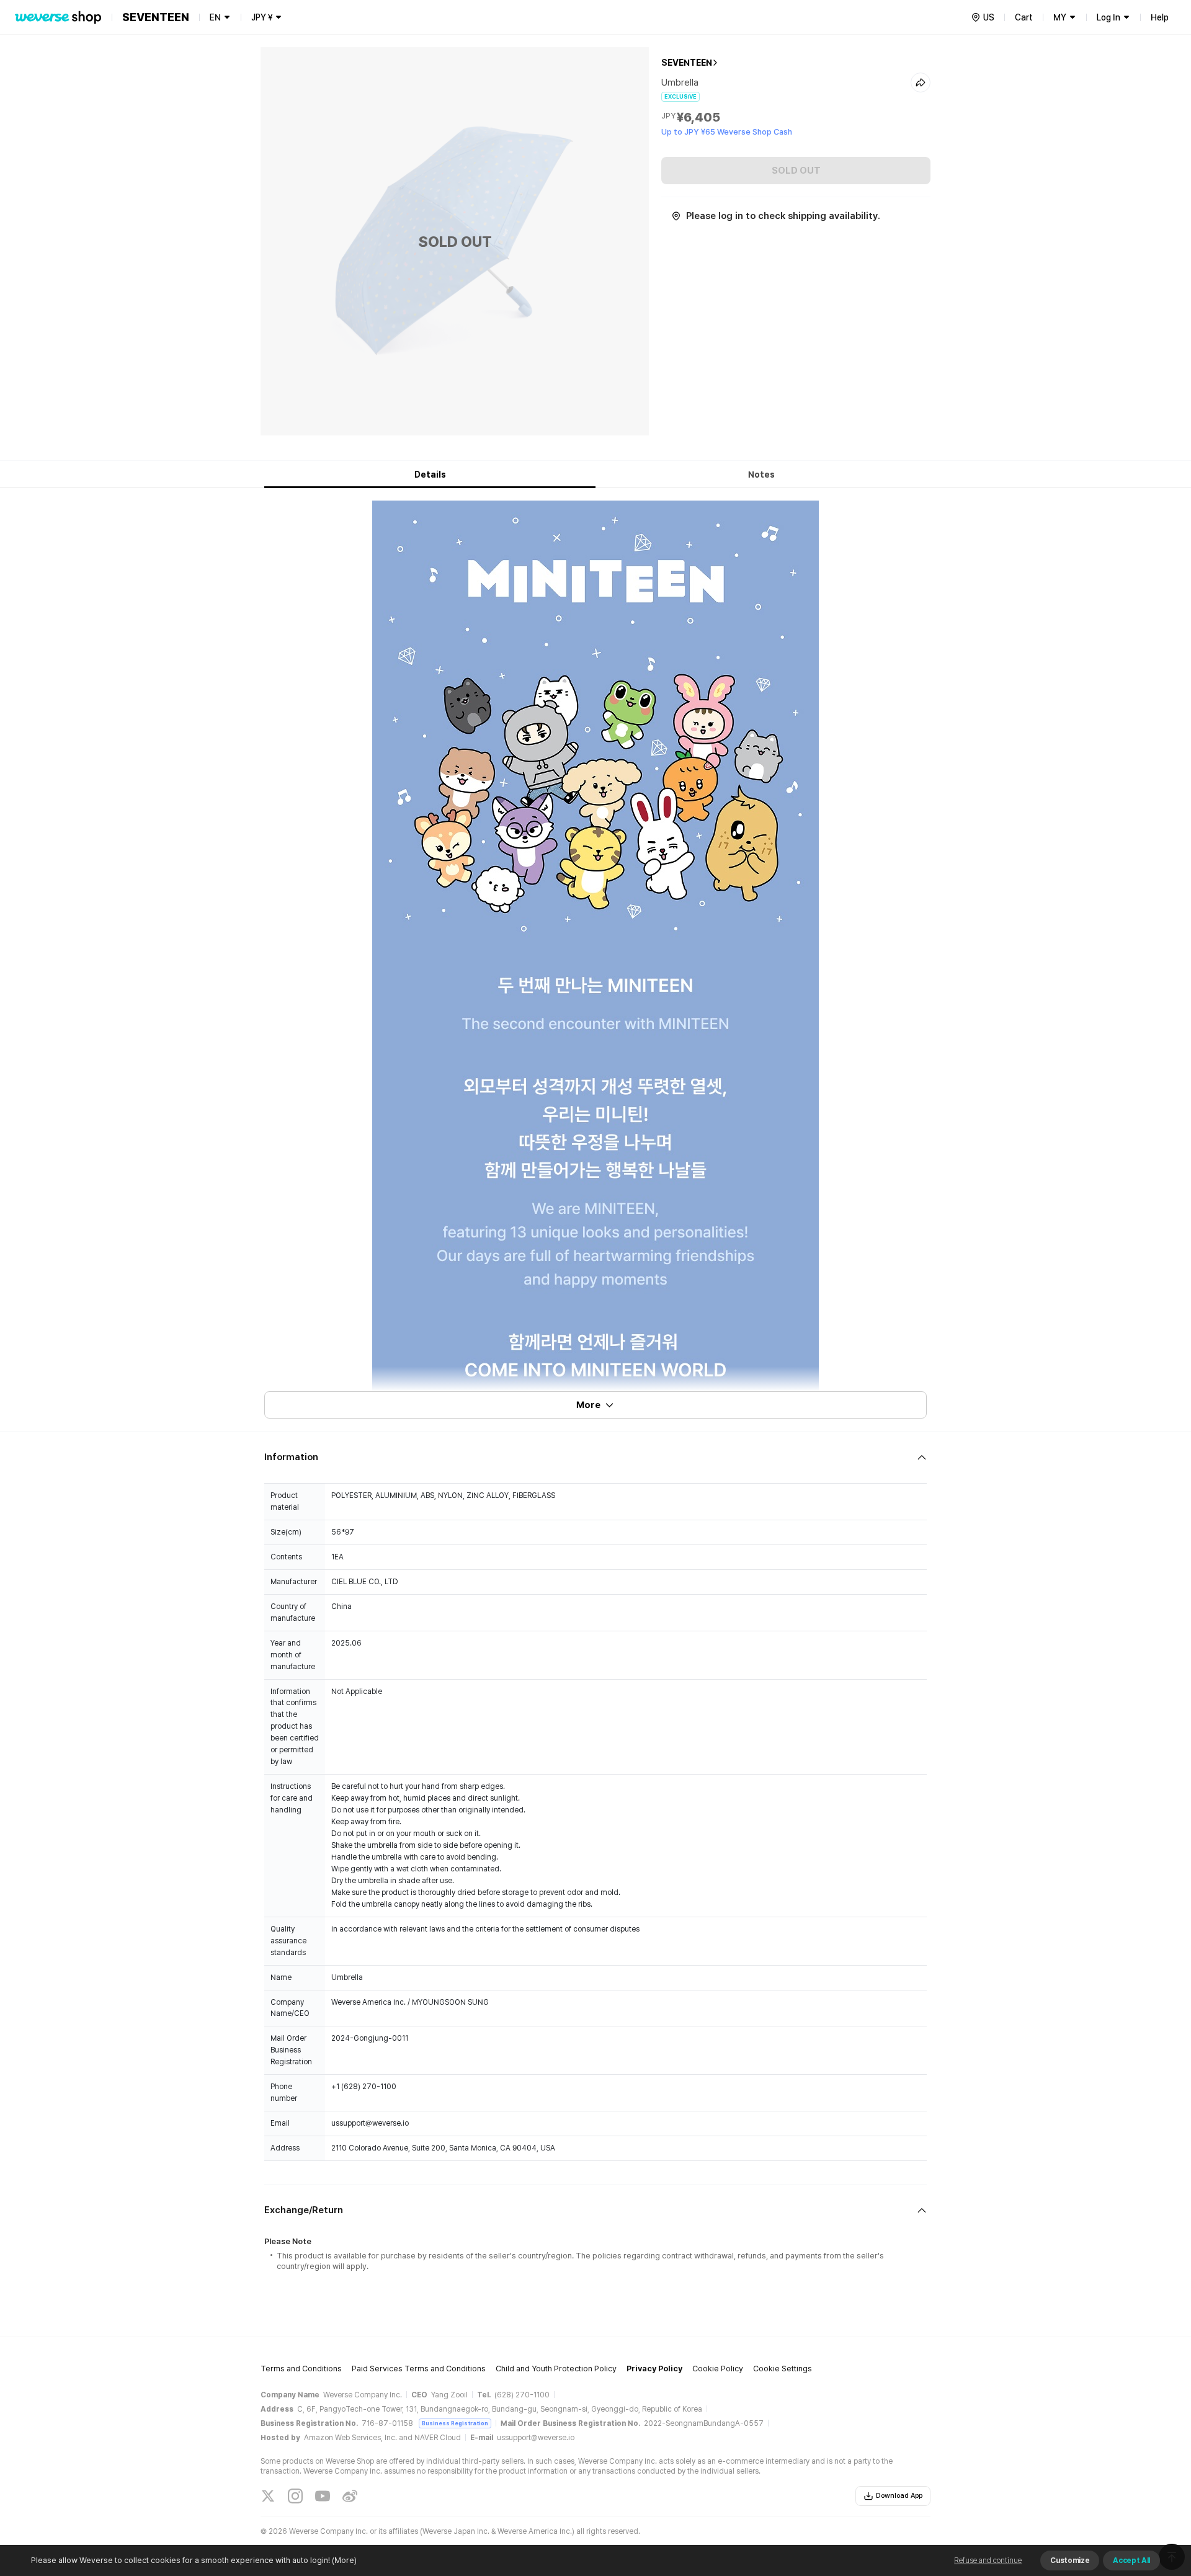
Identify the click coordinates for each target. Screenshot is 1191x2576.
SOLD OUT (796, 171)
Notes (761, 475)
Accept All (1131, 2560)
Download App (899, 2496)
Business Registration (455, 2423)
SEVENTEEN (687, 63)
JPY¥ (262, 17)
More (588, 1405)
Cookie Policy (718, 2369)
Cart (1024, 17)
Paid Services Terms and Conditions (419, 2369)
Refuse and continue (988, 2560)
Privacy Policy (654, 2369)
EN (215, 17)
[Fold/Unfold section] (595, 1457)
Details (430, 475)
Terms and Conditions (301, 2369)
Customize (1070, 2560)
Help (1160, 17)
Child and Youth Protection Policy (556, 2369)
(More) (344, 2560)
